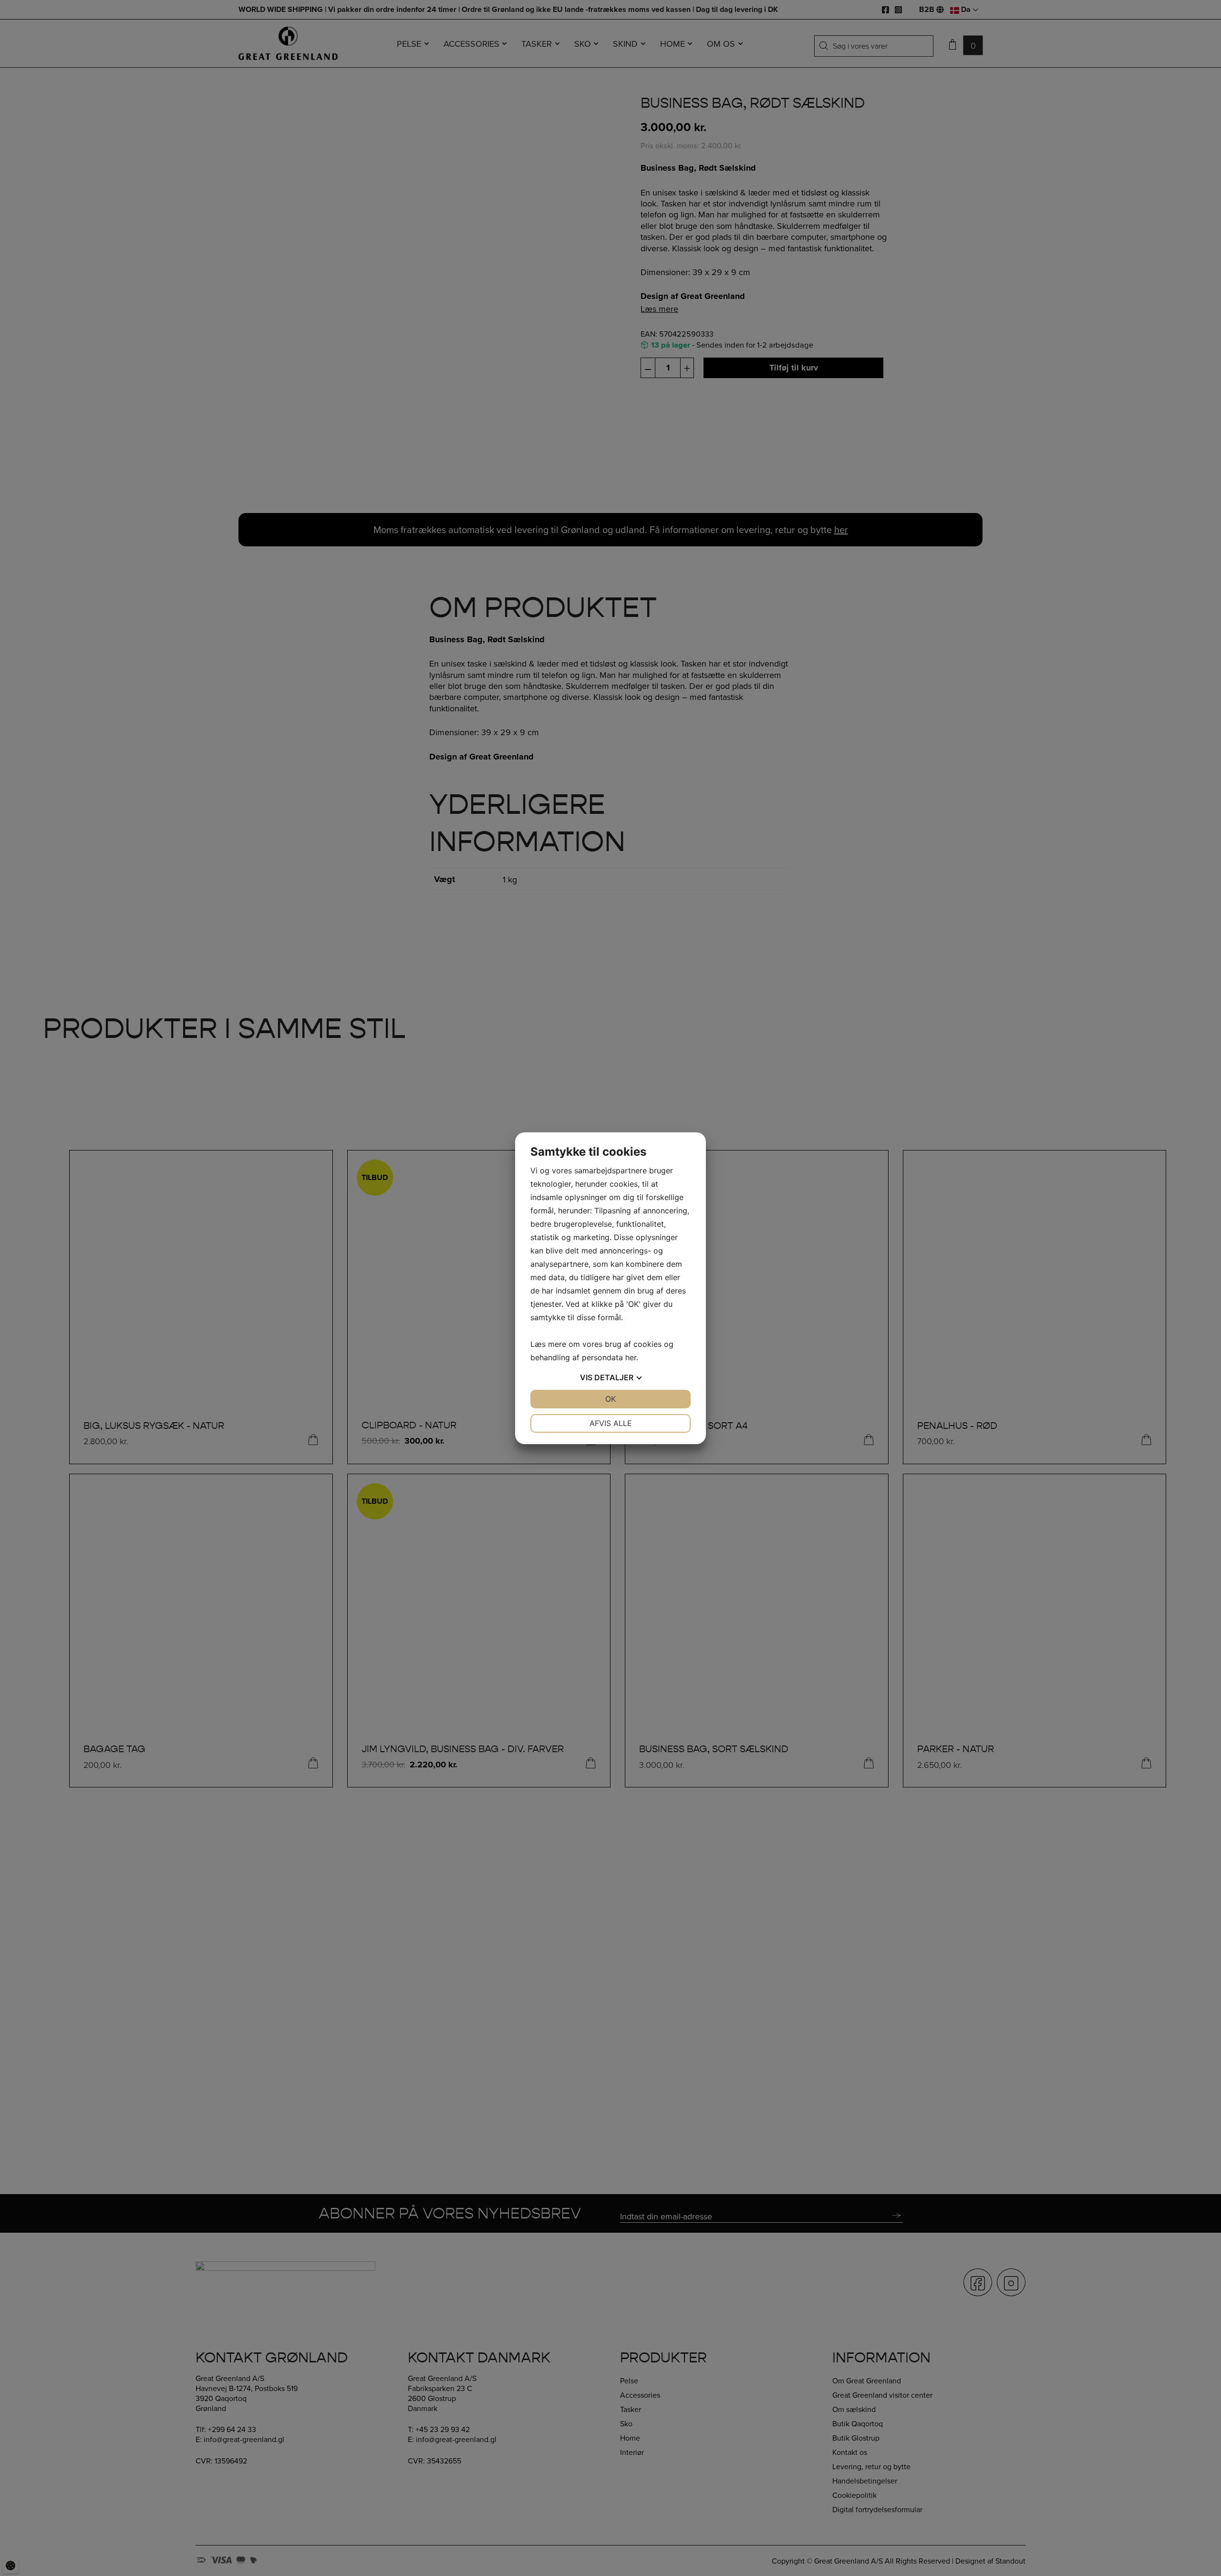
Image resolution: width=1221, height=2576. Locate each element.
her (631, 1357)
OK (610, 1399)
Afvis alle (611, 1423)
